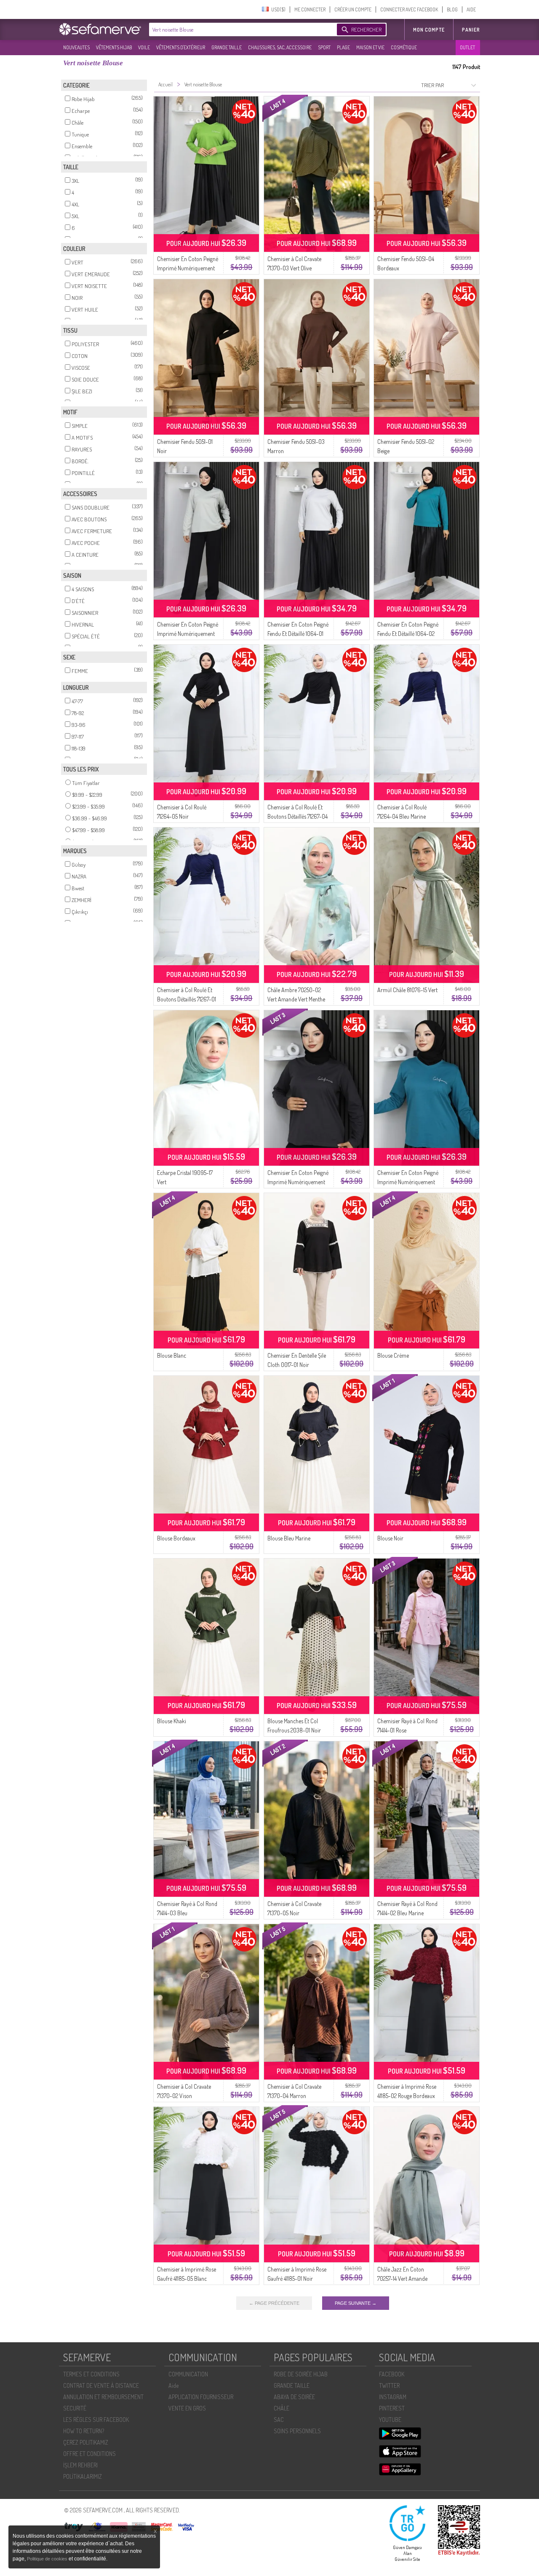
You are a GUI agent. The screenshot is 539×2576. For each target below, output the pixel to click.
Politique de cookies (48, 2559)
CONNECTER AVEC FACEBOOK (409, 9)
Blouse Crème (393, 1355)
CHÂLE (282, 2408)
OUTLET (467, 47)
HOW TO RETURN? (84, 2431)
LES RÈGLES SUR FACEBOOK (96, 2420)
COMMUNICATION (188, 2374)
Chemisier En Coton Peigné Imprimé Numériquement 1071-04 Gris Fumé (298, 1182)
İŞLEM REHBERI (80, 2465)
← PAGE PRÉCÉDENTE (274, 2303)
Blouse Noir (390, 1538)
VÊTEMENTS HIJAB (114, 47)
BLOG (452, 9)
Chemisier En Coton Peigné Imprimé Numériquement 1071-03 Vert (188, 268)
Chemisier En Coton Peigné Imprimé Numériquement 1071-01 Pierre (188, 634)
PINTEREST (392, 2408)
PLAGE (343, 47)
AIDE (471, 9)
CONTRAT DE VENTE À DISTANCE (101, 2385)
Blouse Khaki (172, 1721)
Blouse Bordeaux (176, 1538)
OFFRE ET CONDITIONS (89, 2454)
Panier (471, 30)
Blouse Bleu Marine (289, 1538)
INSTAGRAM (393, 2397)
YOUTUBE (390, 2420)
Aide (173, 2385)
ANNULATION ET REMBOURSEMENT (103, 2397)
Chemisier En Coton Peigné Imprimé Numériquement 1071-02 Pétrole (408, 1182)
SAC (279, 2420)
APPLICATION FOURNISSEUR (201, 2397)
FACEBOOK (392, 2374)
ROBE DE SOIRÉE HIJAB (301, 2374)
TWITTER (389, 2385)
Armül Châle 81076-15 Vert (407, 990)
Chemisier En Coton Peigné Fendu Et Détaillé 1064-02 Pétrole (408, 634)
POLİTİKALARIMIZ (83, 2476)
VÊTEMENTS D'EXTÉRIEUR (181, 47)
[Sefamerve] (102, 29)
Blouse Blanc (172, 1355)
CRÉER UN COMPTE (353, 9)
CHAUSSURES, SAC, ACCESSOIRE (280, 47)
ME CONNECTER (310, 9)
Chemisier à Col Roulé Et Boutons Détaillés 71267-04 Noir (298, 816)
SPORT (324, 47)
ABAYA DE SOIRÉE (294, 2397)
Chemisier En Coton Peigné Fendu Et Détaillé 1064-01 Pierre (298, 634)
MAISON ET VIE (370, 47)
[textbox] (241, 29)
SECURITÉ (75, 2408)
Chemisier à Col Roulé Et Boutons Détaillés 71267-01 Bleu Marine (187, 999)
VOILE (144, 47)
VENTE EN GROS (187, 2408)
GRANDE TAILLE (227, 47)
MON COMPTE (429, 30)
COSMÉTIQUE (404, 47)
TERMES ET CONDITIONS (91, 2374)
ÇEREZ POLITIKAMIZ (86, 2442)
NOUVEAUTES (76, 47)
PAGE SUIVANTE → (356, 2303)
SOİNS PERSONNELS (297, 2431)
